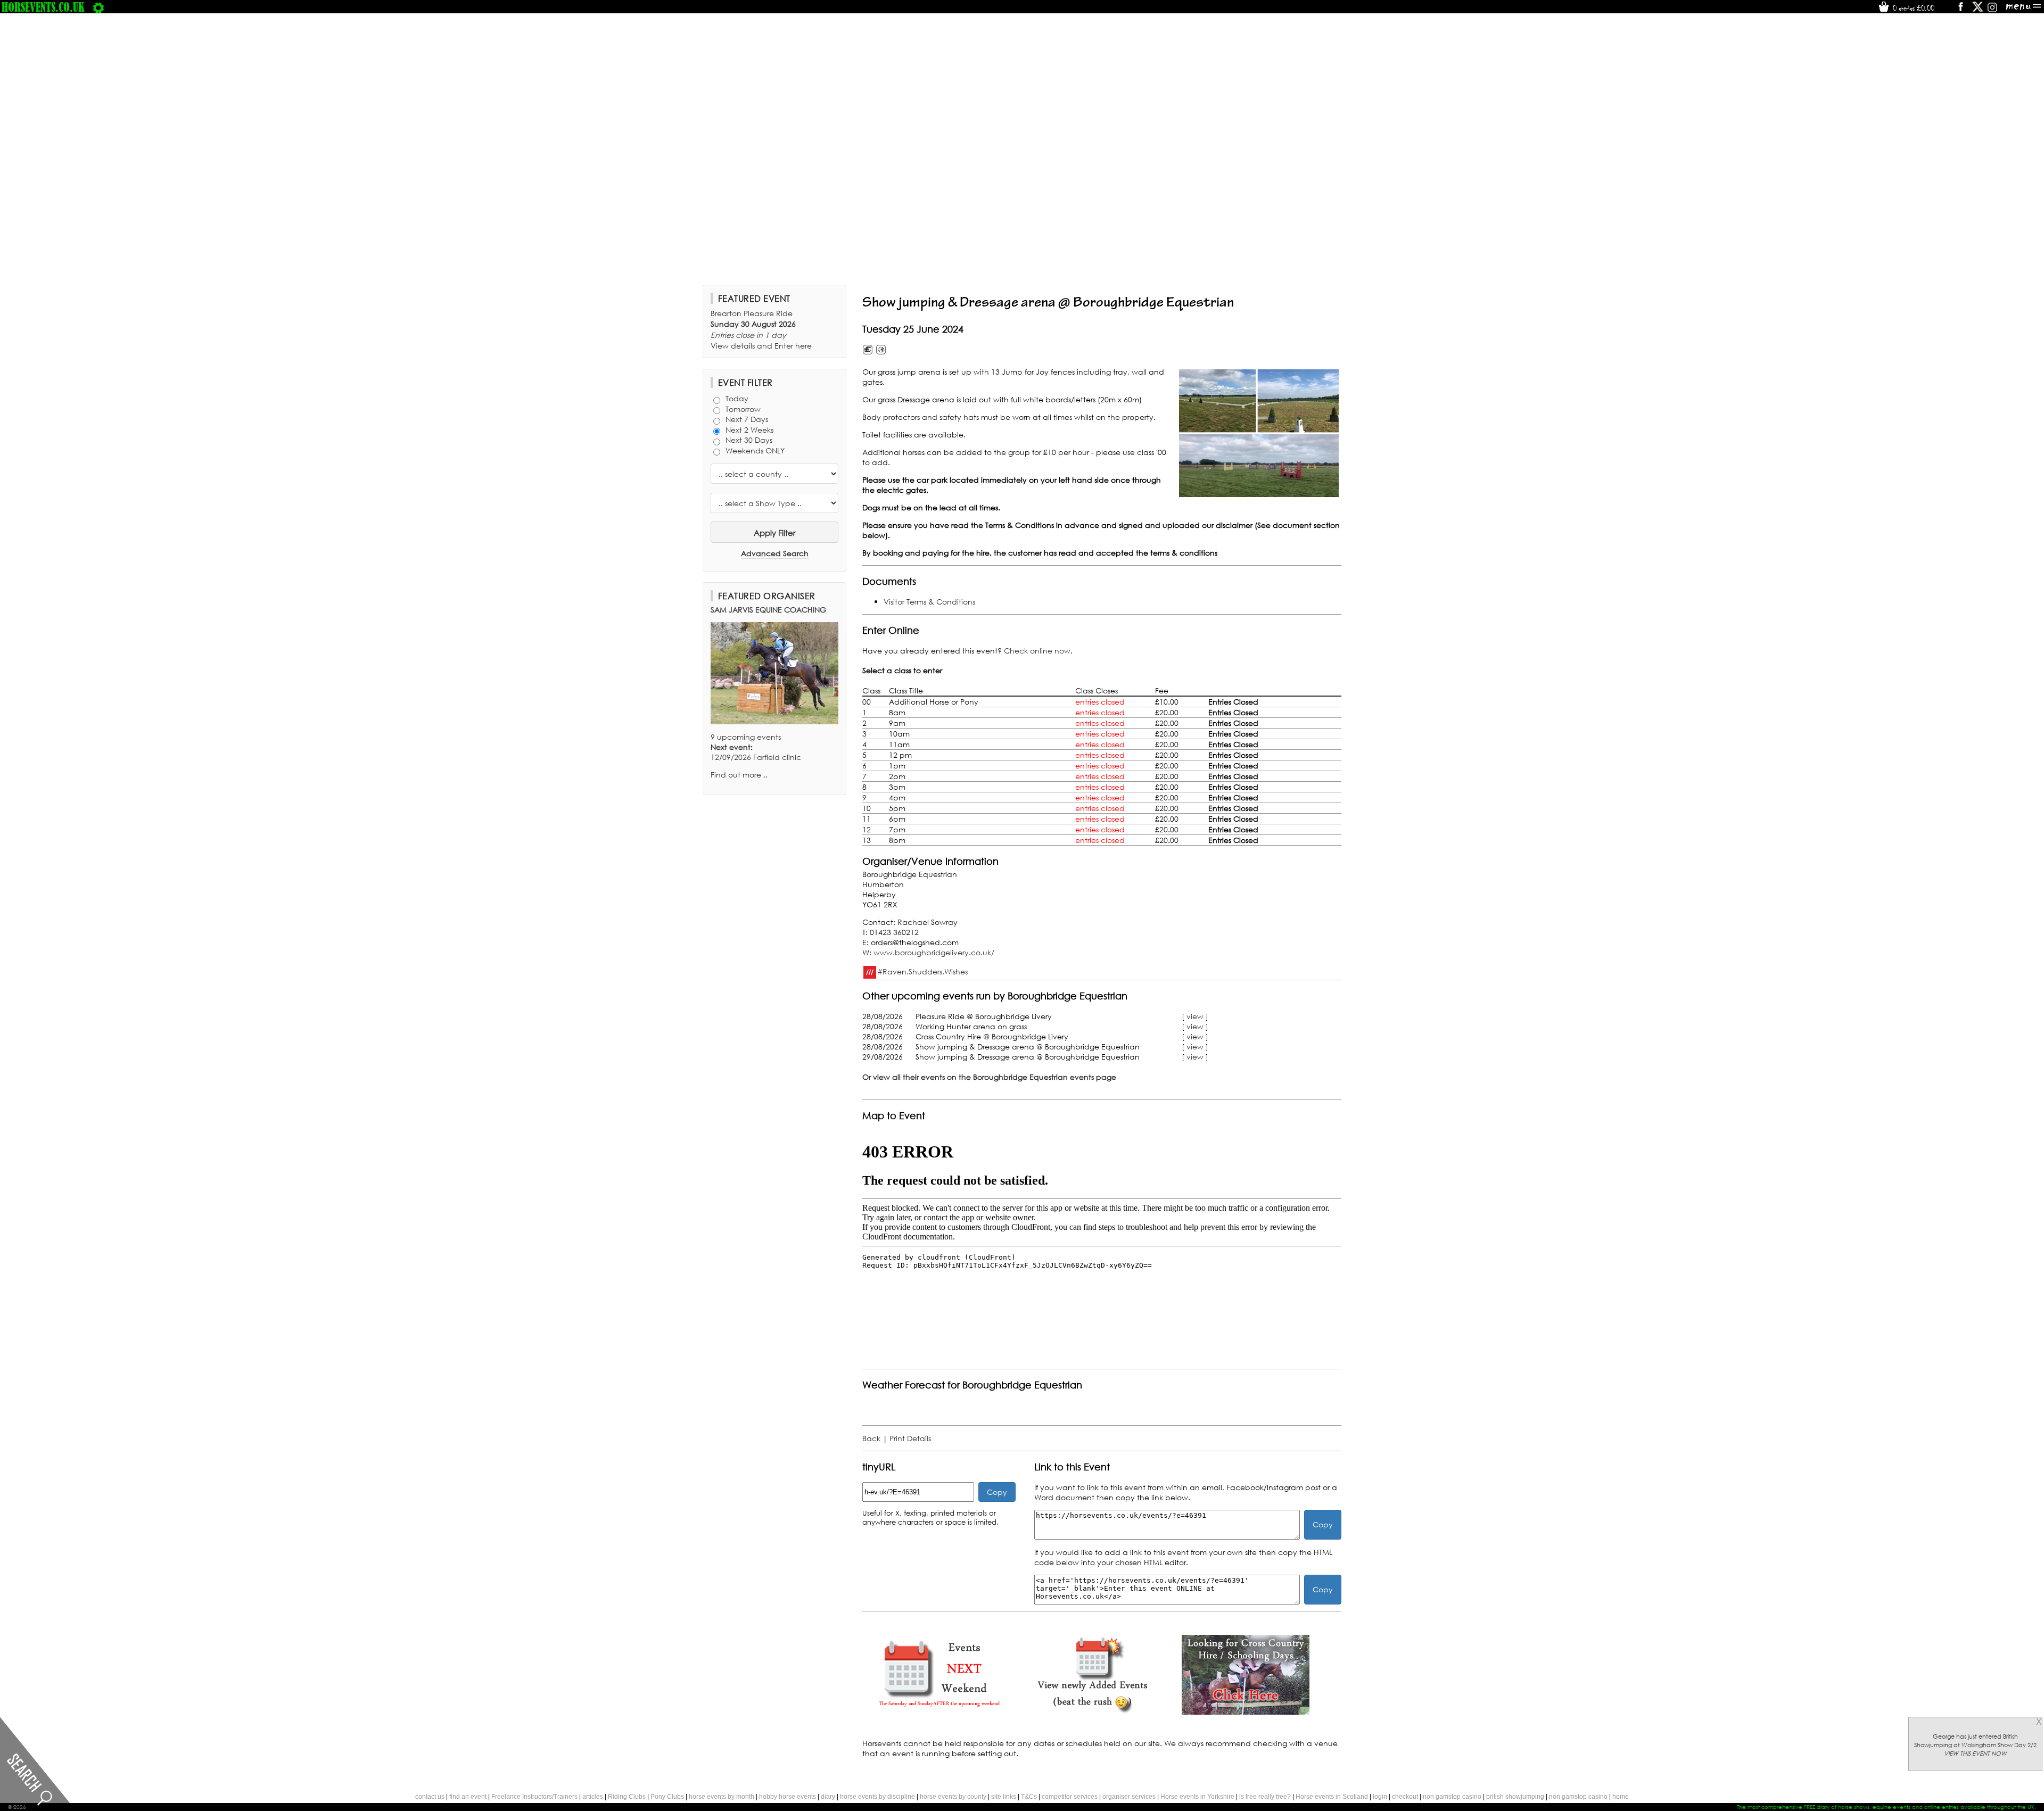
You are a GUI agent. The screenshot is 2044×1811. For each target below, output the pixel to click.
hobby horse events (788, 1797)
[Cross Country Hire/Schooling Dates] (1246, 1712)
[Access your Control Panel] (98, 7)
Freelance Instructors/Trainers (534, 1797)
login (1380, 1797)
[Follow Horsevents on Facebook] (1960, 10)
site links (1004, 1797)
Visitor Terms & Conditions (929, 602)
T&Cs (1029, 1797)
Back (871, 1438)
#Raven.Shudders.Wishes (922, 971)
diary (828, 1797)
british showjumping (1515, 1797)
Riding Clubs (627, 1797)
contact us (430, 1797)
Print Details (910, 1438)
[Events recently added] (1092, 1712)
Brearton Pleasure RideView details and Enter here (761, 329)
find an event (468, 1797)
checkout (1405, 1797)
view (1195, 1016)
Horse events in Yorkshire (1197, 1797)
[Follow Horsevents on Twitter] (1978, 10)
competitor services (1070, 1797)
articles (593, 1797)
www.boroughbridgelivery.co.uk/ (934, 952)
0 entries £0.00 (1913, 8)
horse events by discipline (877, 1797)
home (1621, 1797)
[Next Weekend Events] (939, 1712)
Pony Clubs (667, 1797)
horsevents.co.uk (43, 7)
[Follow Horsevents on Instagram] (1992, 10)
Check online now (1037, 651)
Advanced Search (775, 553)
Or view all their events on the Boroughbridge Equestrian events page (989, 1077)
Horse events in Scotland (1332, 1797)
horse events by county (953, 1797)
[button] (1259, 433)
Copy (997, 1492)
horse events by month (722, 1797)
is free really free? (1265, 1797)
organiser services (1129, 1797)
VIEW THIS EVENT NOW (1975, 1754)
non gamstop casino (1452, 1797)
